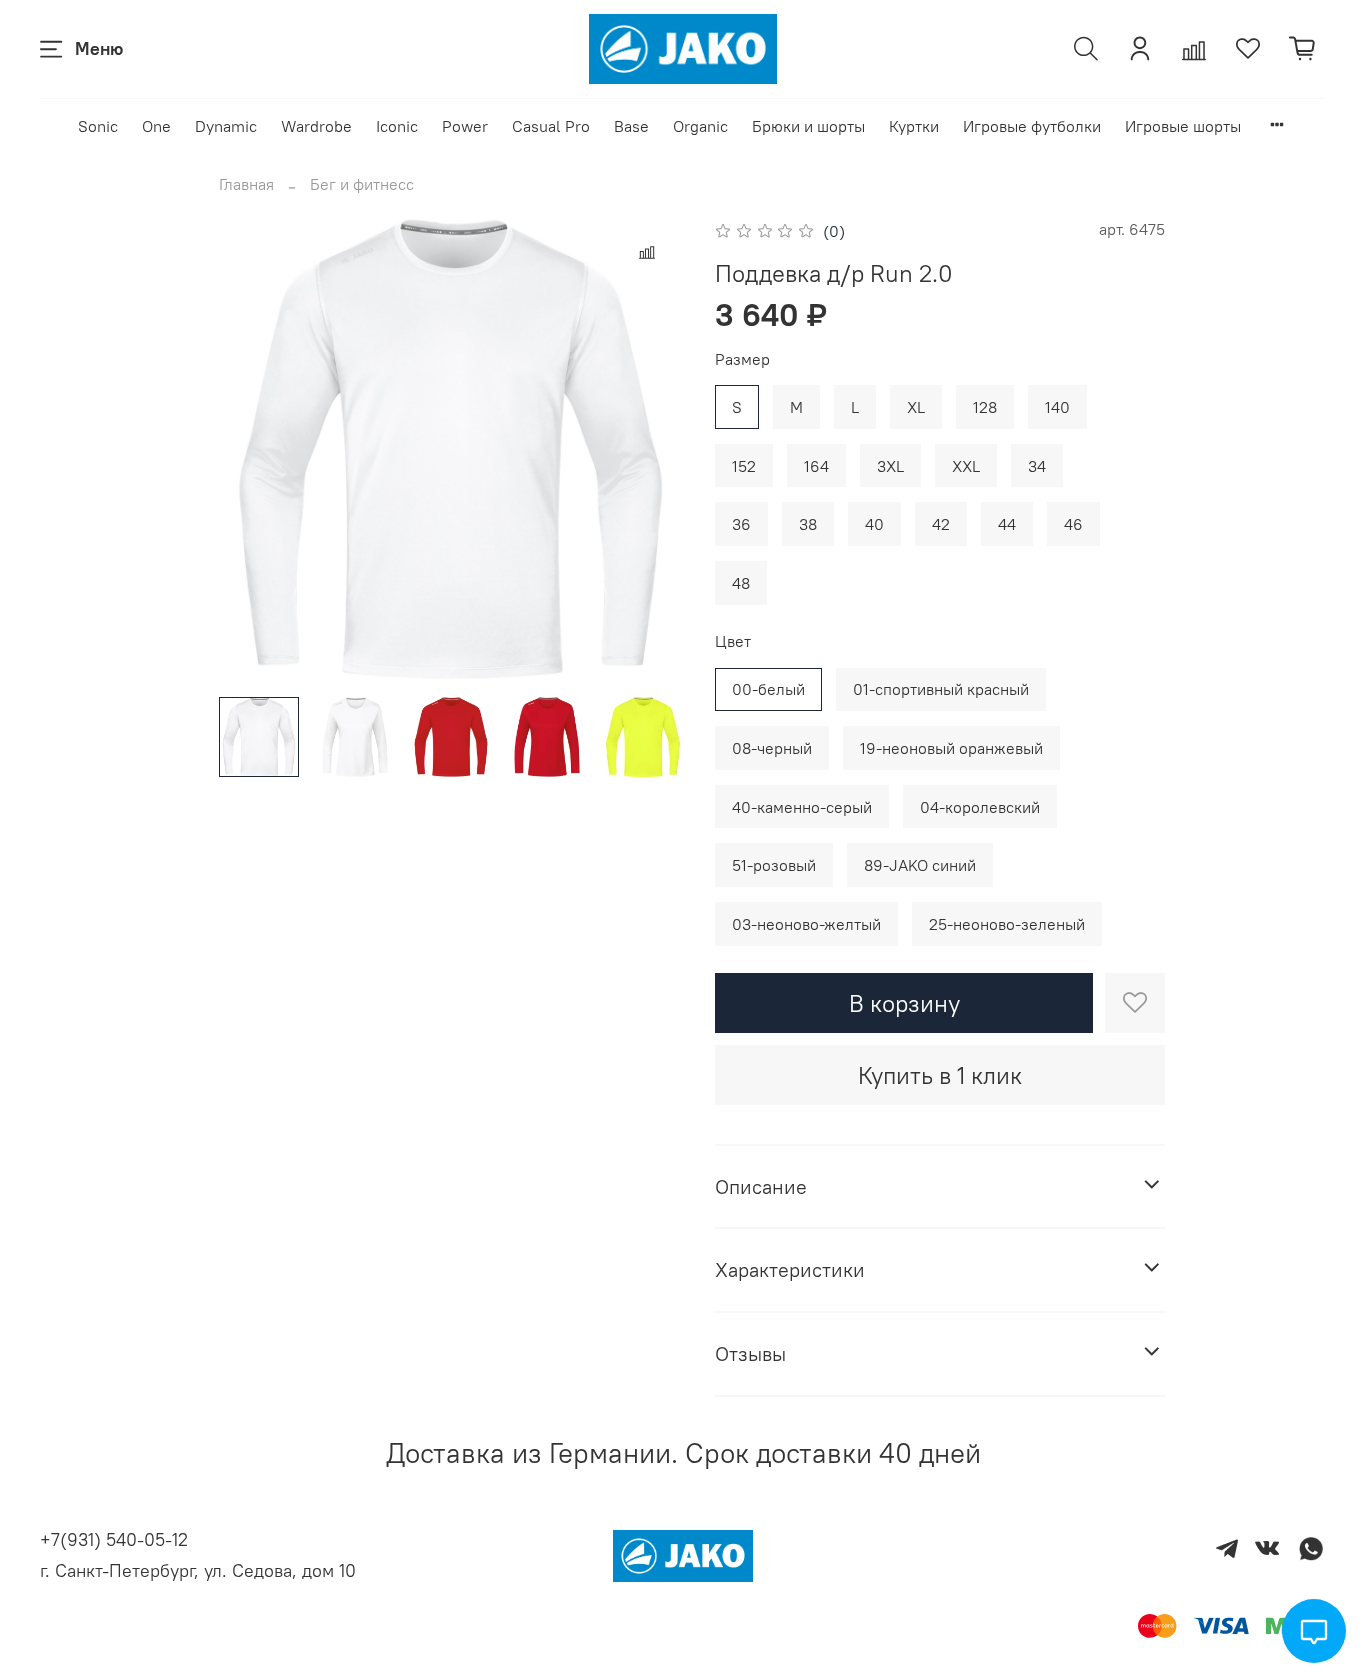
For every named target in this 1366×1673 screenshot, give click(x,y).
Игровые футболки (1032, 126)
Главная (246, 184)
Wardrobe (316, 126)
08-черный (772, 748)
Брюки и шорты (808, 126)
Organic (700, 126)
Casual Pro (551, 126)
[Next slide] (651, 449)
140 (1057, 407)
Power (465, 126)
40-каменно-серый (802, 807)
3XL (890, 466)
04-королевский (980, 807)
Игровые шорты (1183, 126)
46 (1073, 524)
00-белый (768, 689)
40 (874, 524)
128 (985, 407)
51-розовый (774, 865)
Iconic (397, 126)
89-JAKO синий (920, 865)
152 (744, 466)
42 (941, 524)
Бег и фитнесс (362, 184)
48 (741, 583)
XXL (966, 466)
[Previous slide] (251, 449)
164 (816, 466)
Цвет (733, 641)
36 (741, 524)
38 (808, 524)
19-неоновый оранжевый (951, 748)
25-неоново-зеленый (1007, 924)
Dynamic (226, 126)
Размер (742, 359)
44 (1007, 524)
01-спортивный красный (941, 689)
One (156, 126)
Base (631, 126)
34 (1037, 466)
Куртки (914, 126)
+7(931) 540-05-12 (114, 1539)
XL (916, 407)
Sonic (98, 126)
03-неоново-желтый (806, 924)
